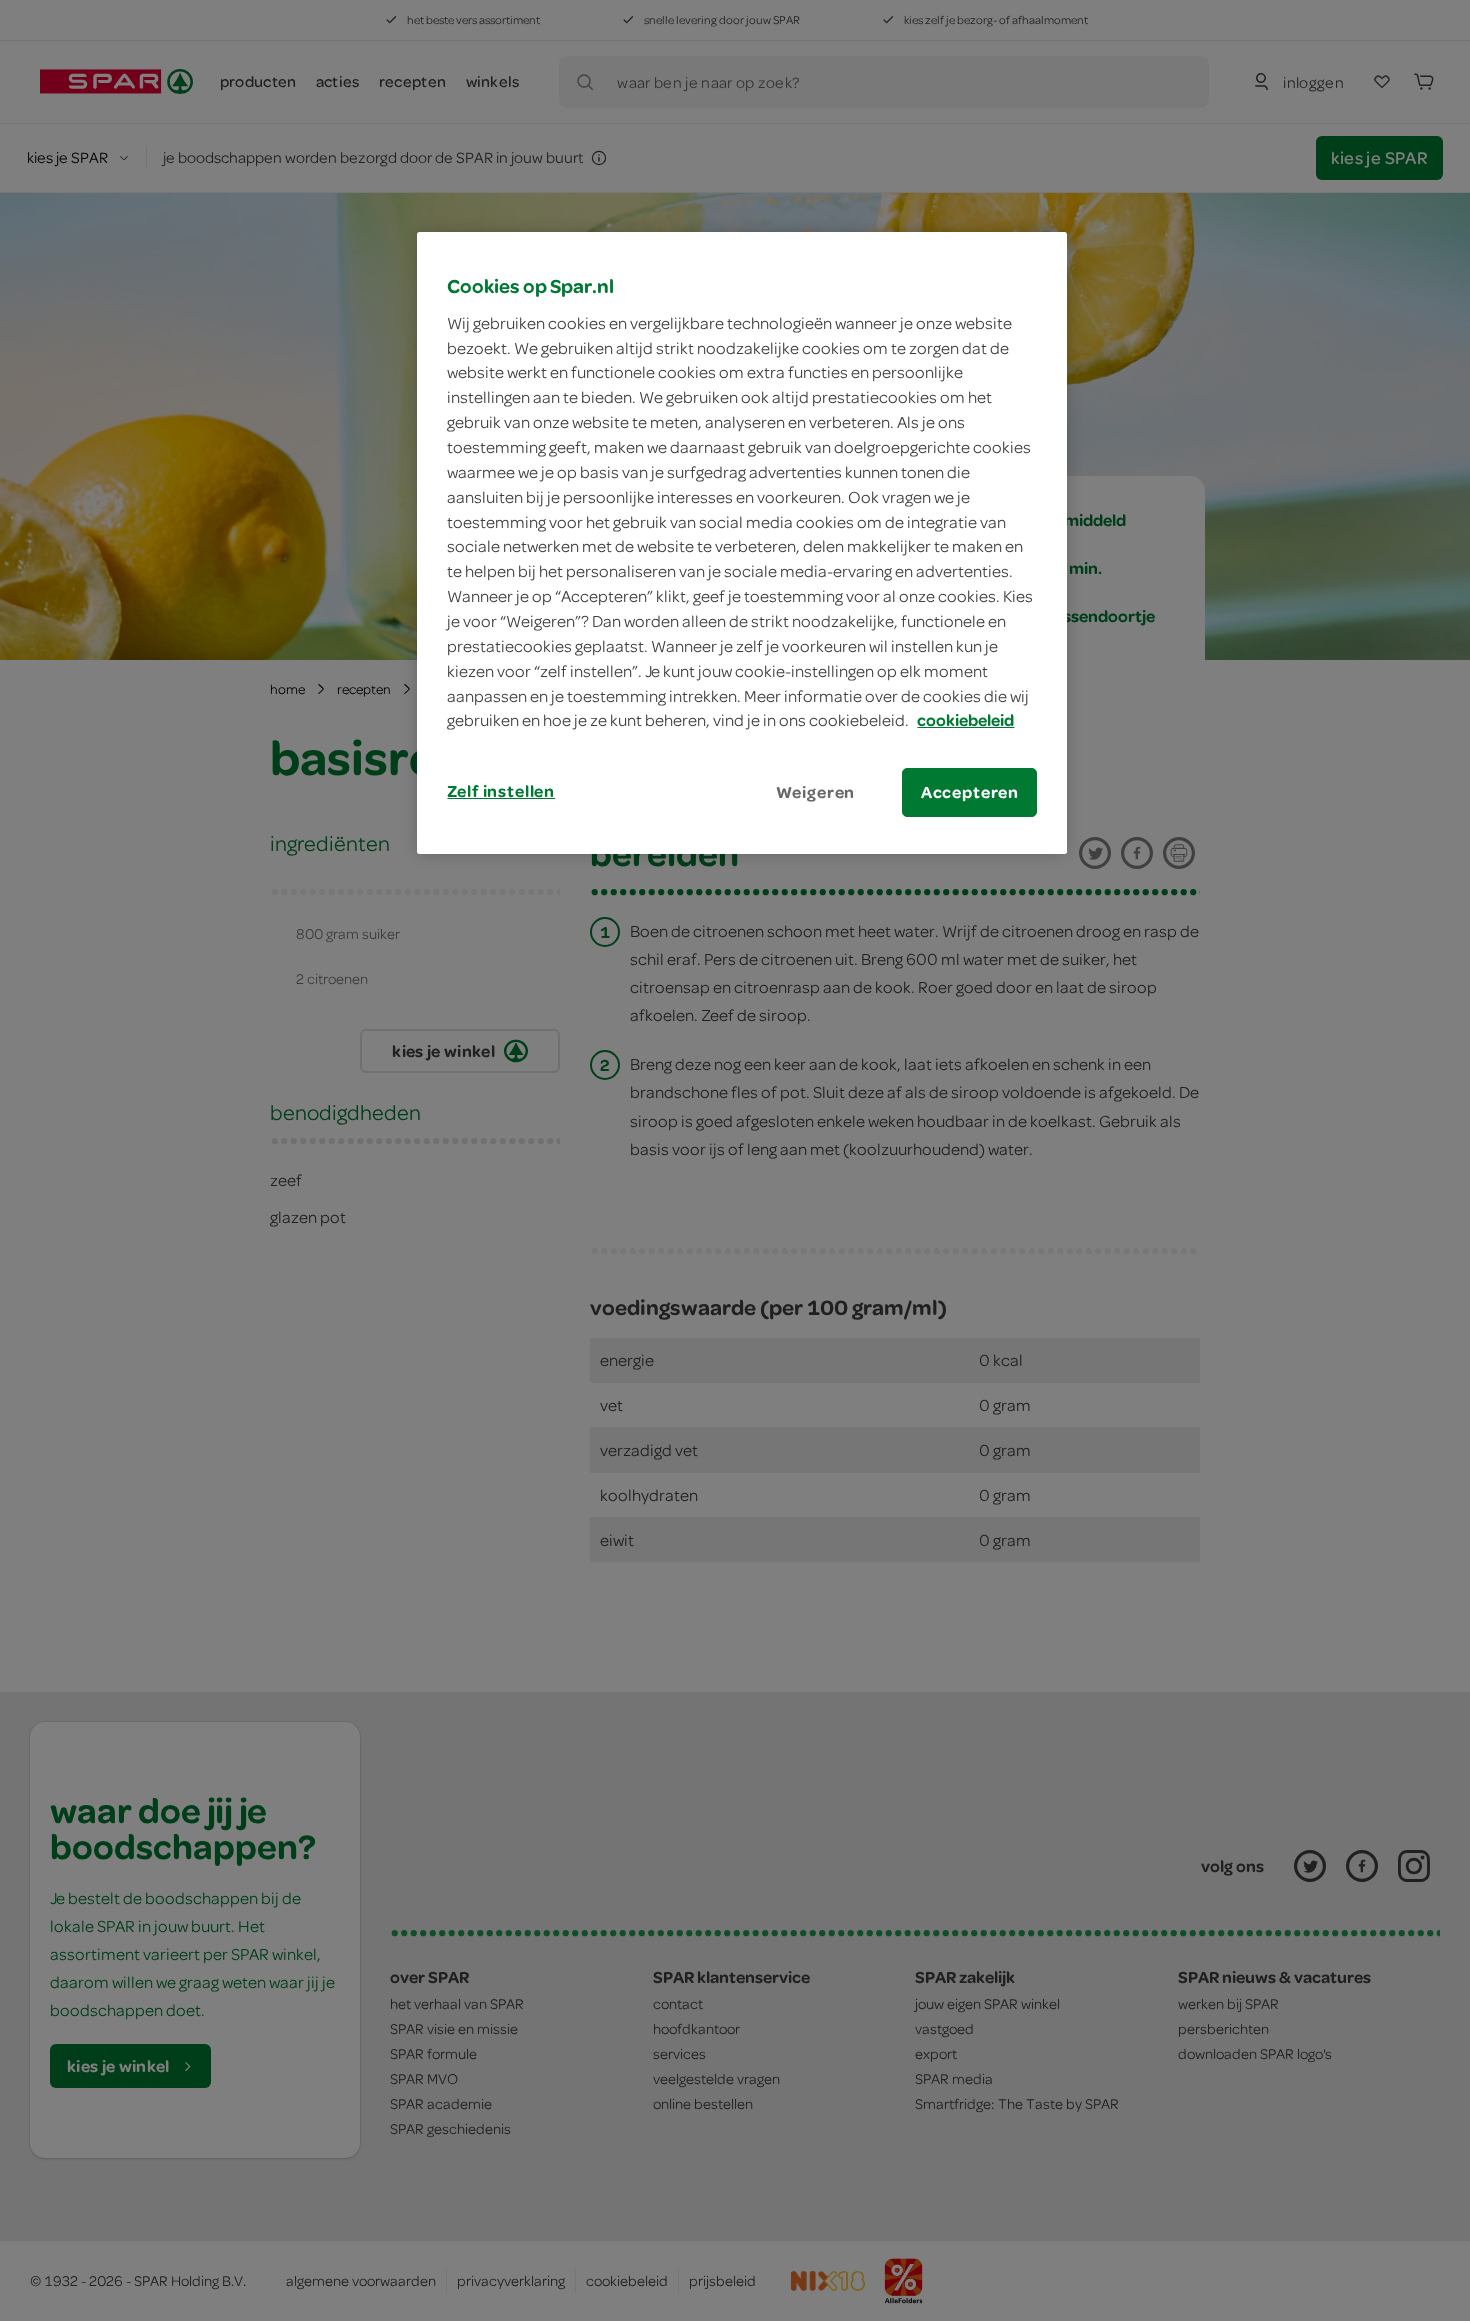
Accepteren (970, 792)
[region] (742, 543)
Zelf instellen (501, 791)
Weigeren (816, 792)
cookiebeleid (965, 720)
